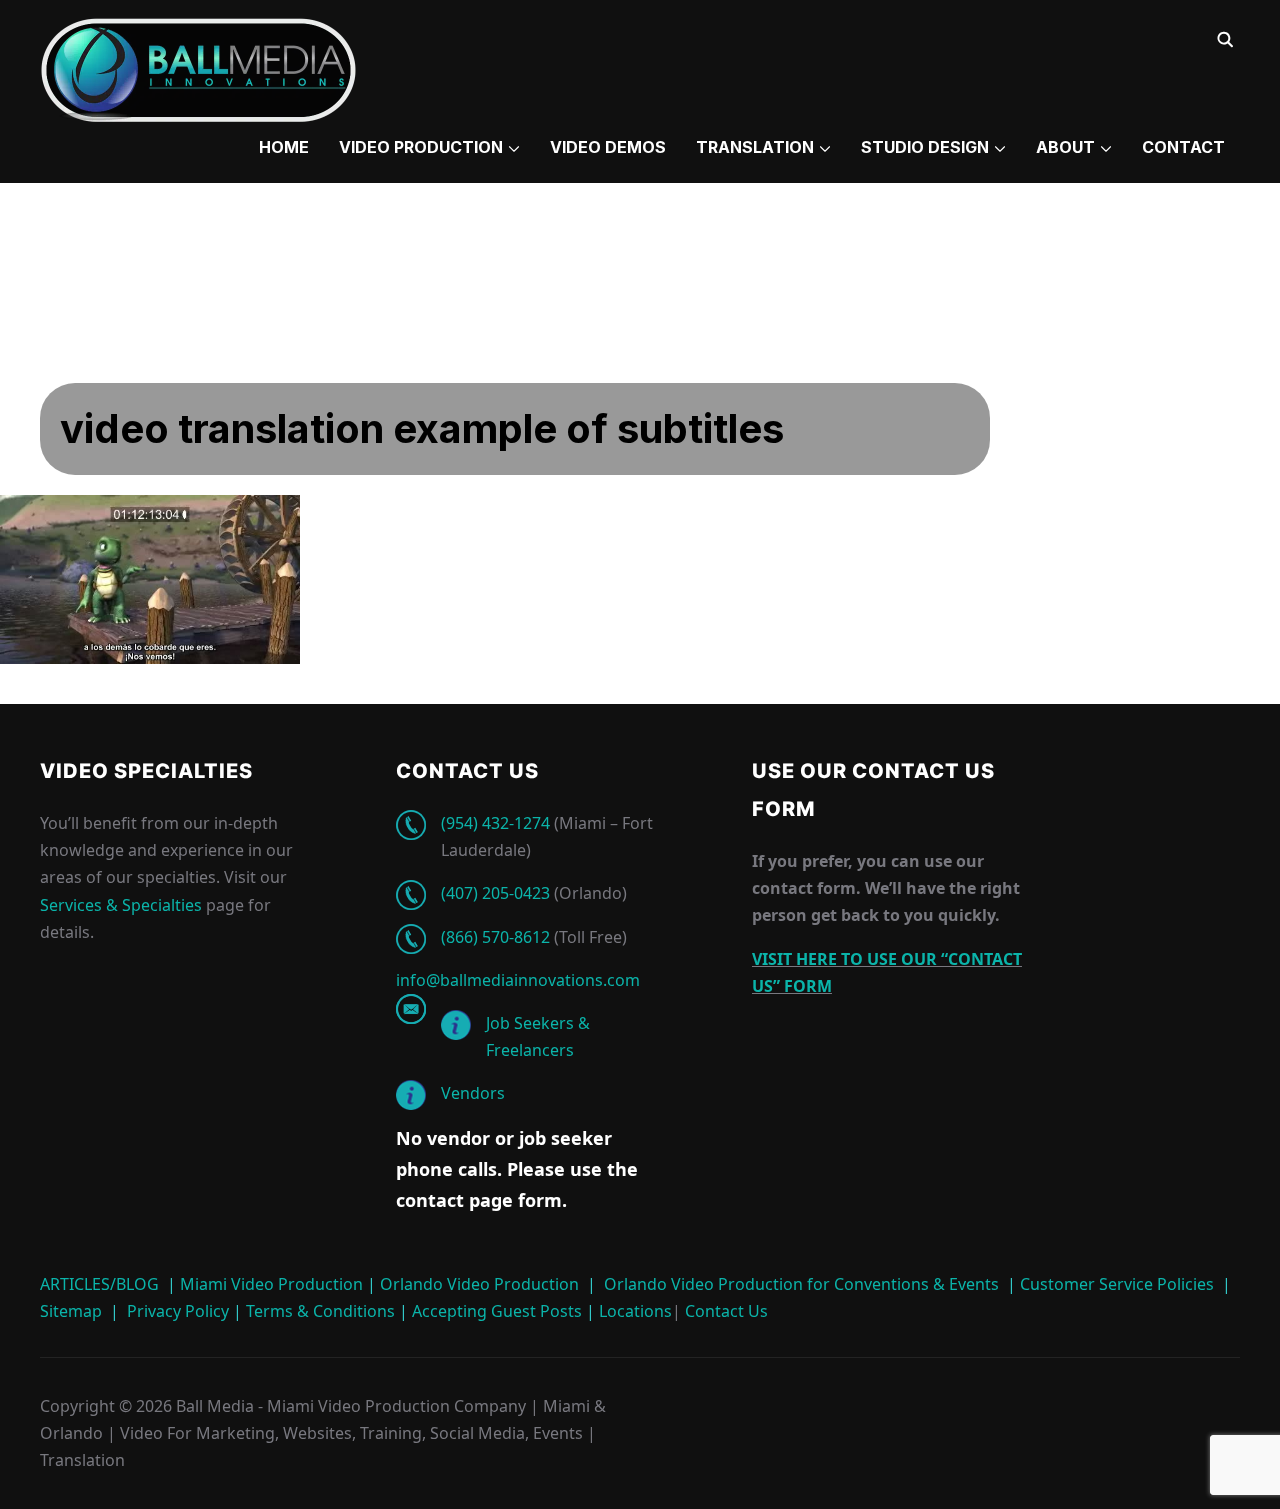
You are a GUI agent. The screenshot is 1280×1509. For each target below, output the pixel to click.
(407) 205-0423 (495, 893)
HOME (284, 147)
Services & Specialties (121, 905)
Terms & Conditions (318, 1311)
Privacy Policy (178, 1311)
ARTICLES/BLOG (99, 1284)
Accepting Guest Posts (495, 1311)
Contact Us (724, 1311)
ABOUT (1065, 147)
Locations (633, 1311)
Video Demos (608, 147)
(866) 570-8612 (495, 937)
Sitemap (71, 1311)
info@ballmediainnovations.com (518, 980)
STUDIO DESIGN (925, 147)
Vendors (473, 1093)
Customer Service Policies (1117, 1284)
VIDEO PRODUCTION (421, 147)
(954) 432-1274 (495, 823)
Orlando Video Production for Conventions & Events (801, 1284)
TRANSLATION (755, 147)
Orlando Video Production (479, 1284)
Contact (1183, 147)
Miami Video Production (271, 1284)
